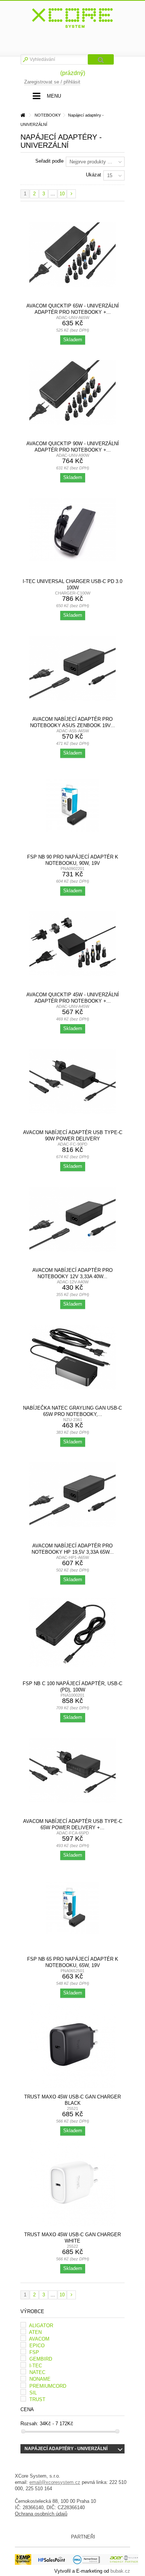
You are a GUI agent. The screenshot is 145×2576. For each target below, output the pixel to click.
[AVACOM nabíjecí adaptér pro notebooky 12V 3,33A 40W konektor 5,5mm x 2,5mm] (72, 1219)
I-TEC (36, 2366)
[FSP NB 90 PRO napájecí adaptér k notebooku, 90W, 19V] (72, 806)
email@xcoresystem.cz (55, 2482)
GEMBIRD (41, 2359)
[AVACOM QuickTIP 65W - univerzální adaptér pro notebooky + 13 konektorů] (72, 255)
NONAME (40, 2379)
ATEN (35, 2332)
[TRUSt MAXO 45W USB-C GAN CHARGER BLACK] (72, 2046)
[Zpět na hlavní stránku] (23, 115)
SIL (33, 2393)
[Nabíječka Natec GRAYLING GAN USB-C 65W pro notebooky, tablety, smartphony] (72, 1357)
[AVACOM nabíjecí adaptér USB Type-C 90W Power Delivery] (72, 1081)
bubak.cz (120, 2571)
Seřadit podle (49, 161)
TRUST (37, 2399)
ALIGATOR (41, 2326)
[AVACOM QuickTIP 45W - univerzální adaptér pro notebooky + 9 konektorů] (72, 944)
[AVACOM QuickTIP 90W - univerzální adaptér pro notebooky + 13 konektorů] (72, 393)
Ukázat (94, 175)
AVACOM (39, 2339)
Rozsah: (29, 2424)
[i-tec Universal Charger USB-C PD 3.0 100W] (72, 530)
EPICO (37, 2346)
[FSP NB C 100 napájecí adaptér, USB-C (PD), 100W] (72, 1632)
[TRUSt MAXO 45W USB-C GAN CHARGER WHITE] (72, 2183)
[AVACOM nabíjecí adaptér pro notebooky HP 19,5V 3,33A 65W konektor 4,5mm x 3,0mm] (72, 1495)
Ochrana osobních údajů (41, 2514)
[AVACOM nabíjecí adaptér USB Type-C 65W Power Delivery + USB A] (72, 1770)
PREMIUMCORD (48, 2386)
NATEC (37, 2372)
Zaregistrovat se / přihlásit (52, 82)
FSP (34, 2352)
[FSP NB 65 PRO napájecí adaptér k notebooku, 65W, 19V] (72, 1908)
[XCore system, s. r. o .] (72, 18)
